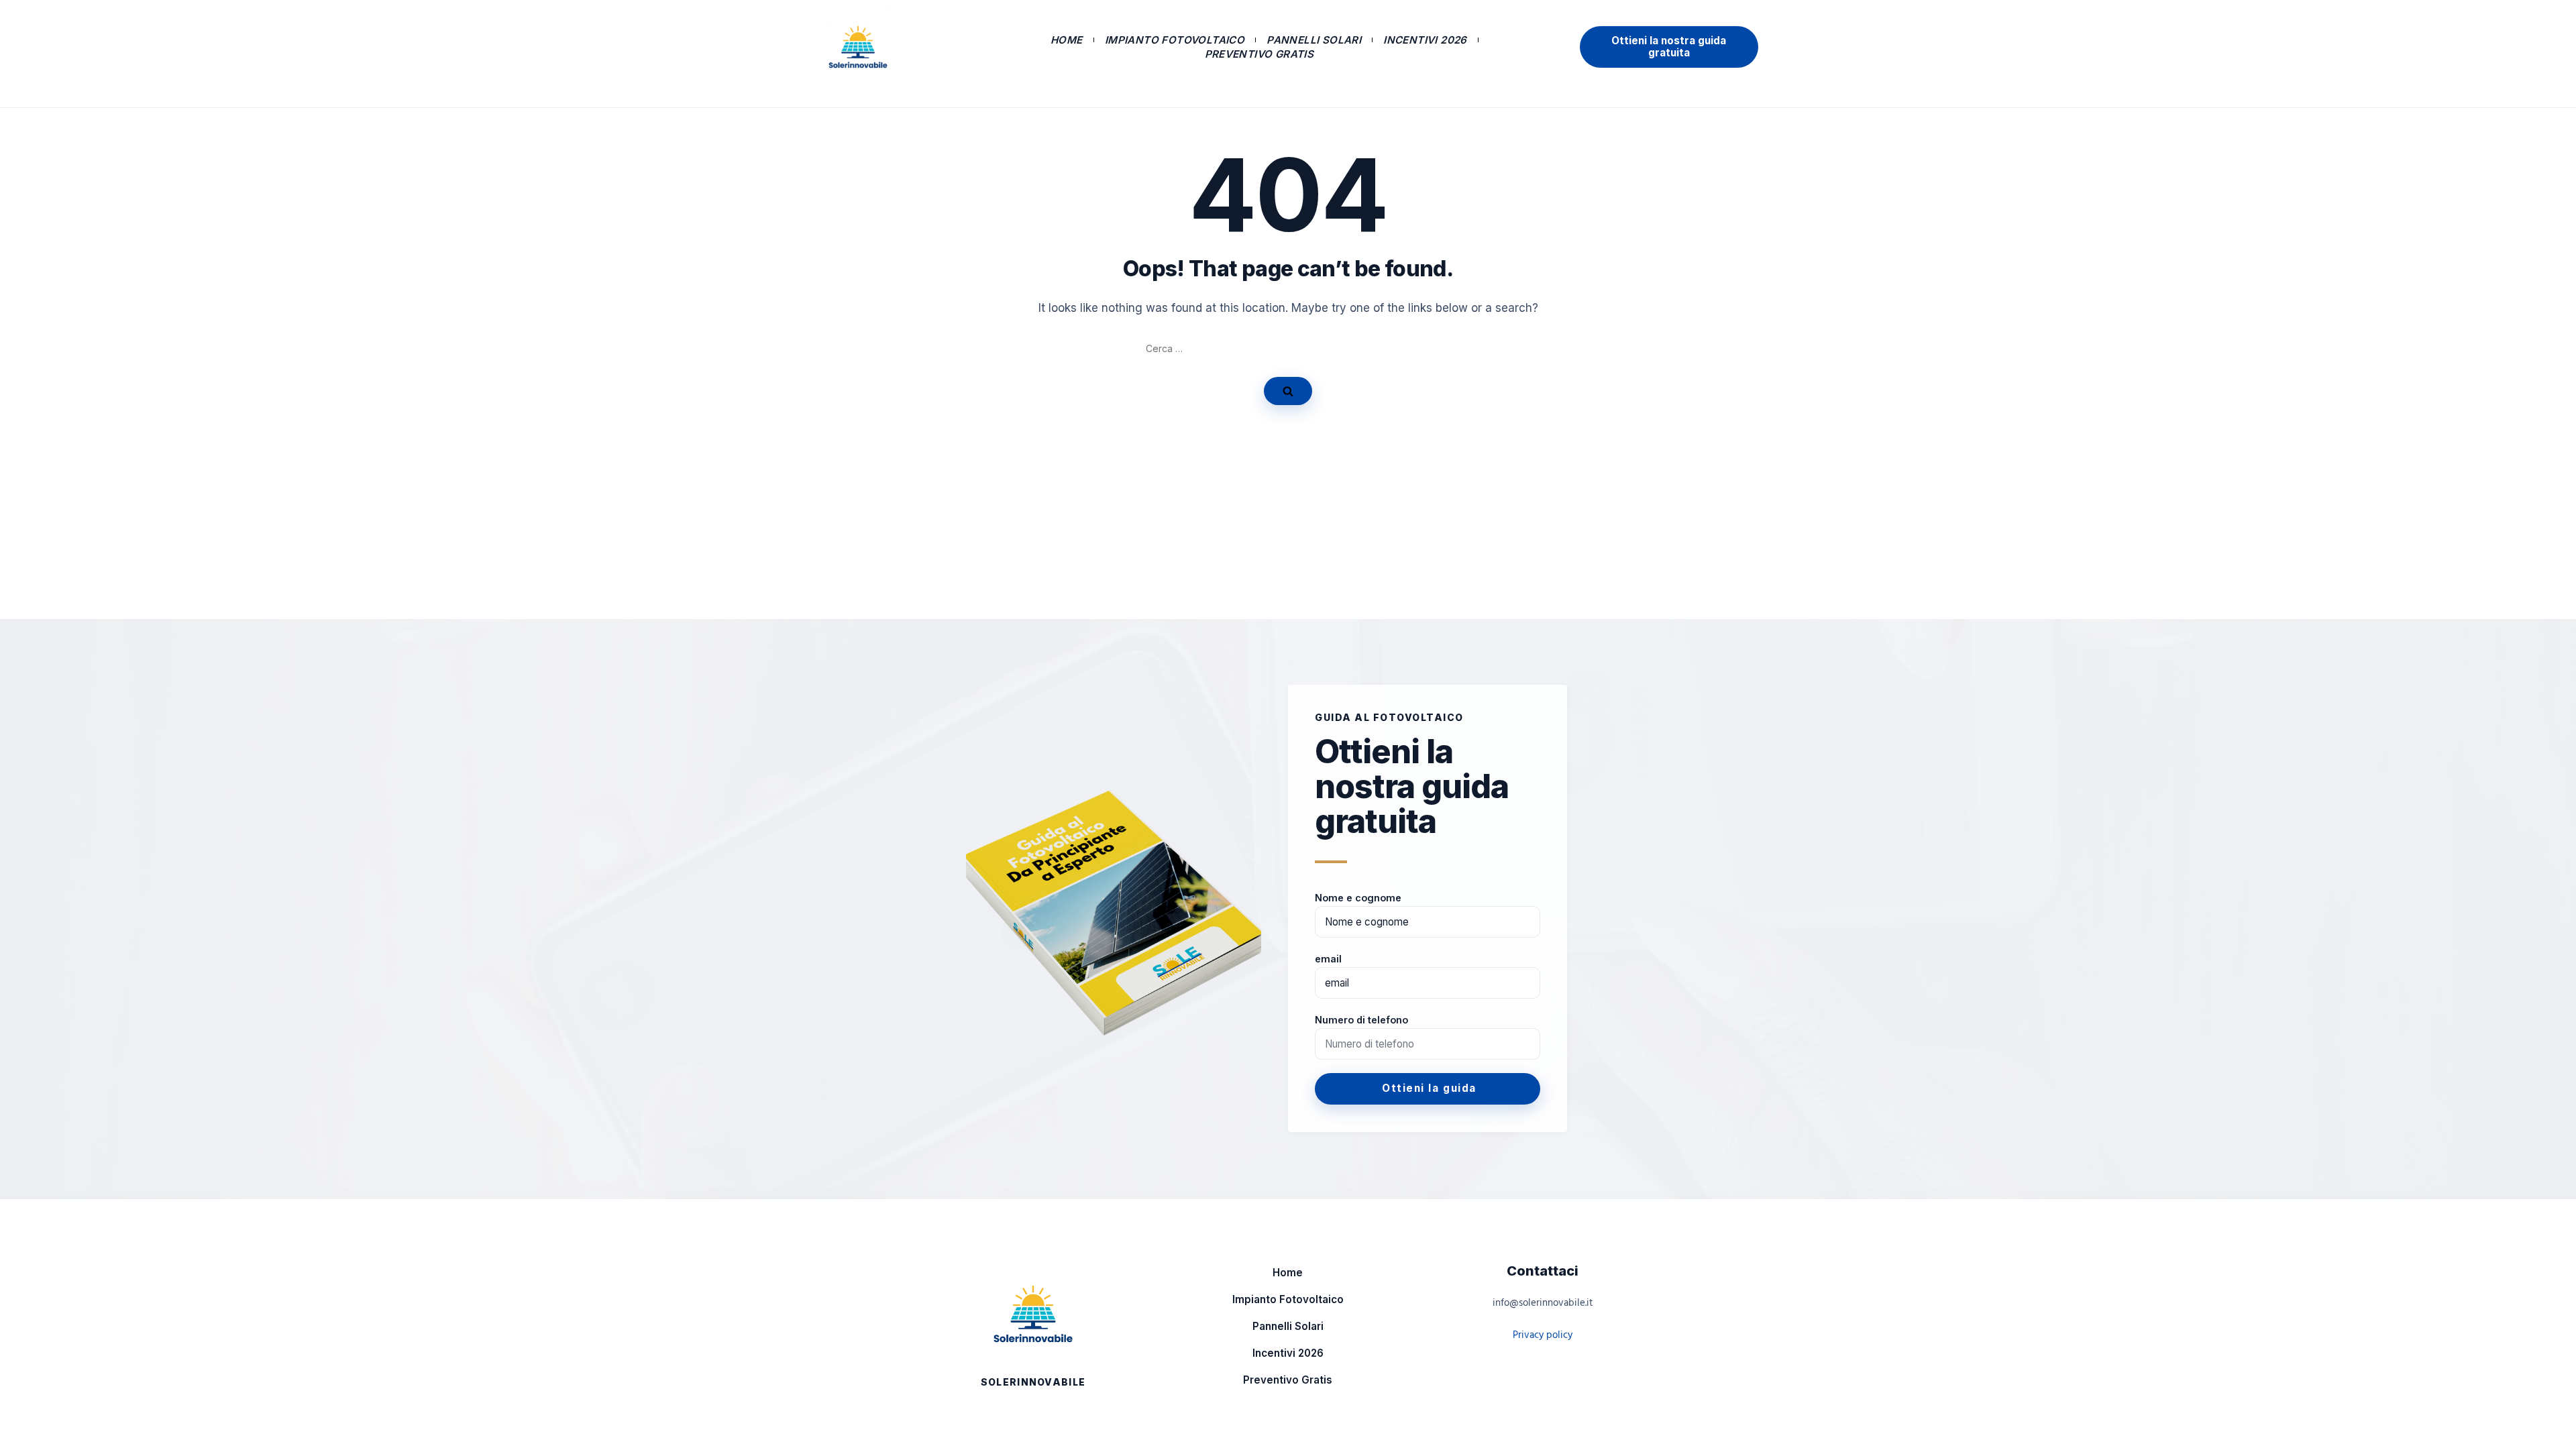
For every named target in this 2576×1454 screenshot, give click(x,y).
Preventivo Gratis (1259, 54)
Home (1067, 40)
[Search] (1288, 391)
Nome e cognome (1358, 898)
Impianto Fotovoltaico (1175, 40)
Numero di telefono (1361, 1020)
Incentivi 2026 (1425, 40)
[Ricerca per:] (1288, 349)
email (1328, 959)
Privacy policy (1543, 1335)
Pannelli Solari (1314, 40)
